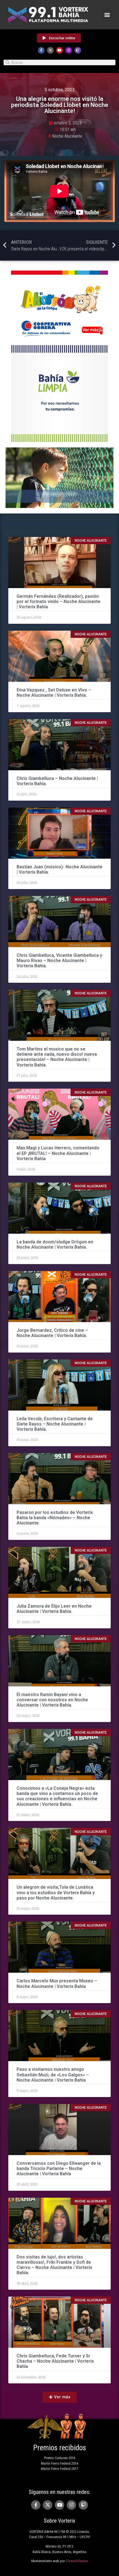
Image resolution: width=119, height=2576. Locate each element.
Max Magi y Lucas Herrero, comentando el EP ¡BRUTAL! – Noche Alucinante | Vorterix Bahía (58, 1153)
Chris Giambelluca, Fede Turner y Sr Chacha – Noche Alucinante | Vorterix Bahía (55, 2361)
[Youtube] (59, 50)
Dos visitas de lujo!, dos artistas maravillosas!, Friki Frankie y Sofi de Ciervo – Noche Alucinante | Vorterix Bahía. (54, 2265)
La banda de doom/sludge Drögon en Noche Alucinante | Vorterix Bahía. (55, 1244)
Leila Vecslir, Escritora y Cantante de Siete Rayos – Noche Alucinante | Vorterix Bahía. (55, 1424)
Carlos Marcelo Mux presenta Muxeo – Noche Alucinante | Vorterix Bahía (57, 1983)
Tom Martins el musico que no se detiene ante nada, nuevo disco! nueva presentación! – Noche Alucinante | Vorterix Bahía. (57, 1057)
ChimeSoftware (77, 2561)
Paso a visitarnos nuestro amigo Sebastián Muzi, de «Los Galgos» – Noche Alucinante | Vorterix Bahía (53, 2075)
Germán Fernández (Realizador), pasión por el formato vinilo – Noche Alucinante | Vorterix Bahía (59, 602)
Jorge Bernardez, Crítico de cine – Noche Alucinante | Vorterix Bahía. (52, 1333)
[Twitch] (78, 50)
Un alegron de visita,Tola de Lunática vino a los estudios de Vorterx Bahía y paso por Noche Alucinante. (56, 1892)
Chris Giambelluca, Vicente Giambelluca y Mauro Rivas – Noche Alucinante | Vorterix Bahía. (59, 961)
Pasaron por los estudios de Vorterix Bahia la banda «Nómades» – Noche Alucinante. (55, 1518)
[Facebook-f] (41, 50)
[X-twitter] (50, 50)
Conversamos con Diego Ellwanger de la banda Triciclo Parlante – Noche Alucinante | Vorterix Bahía (59, 2168)
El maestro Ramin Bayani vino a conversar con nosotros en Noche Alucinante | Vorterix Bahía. (52, 1700)
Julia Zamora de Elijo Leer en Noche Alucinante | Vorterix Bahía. (54, 1609)
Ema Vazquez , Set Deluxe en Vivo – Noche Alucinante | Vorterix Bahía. (54, 693)
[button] (107, 15)
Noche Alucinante (67, 136)
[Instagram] (69, 50)
